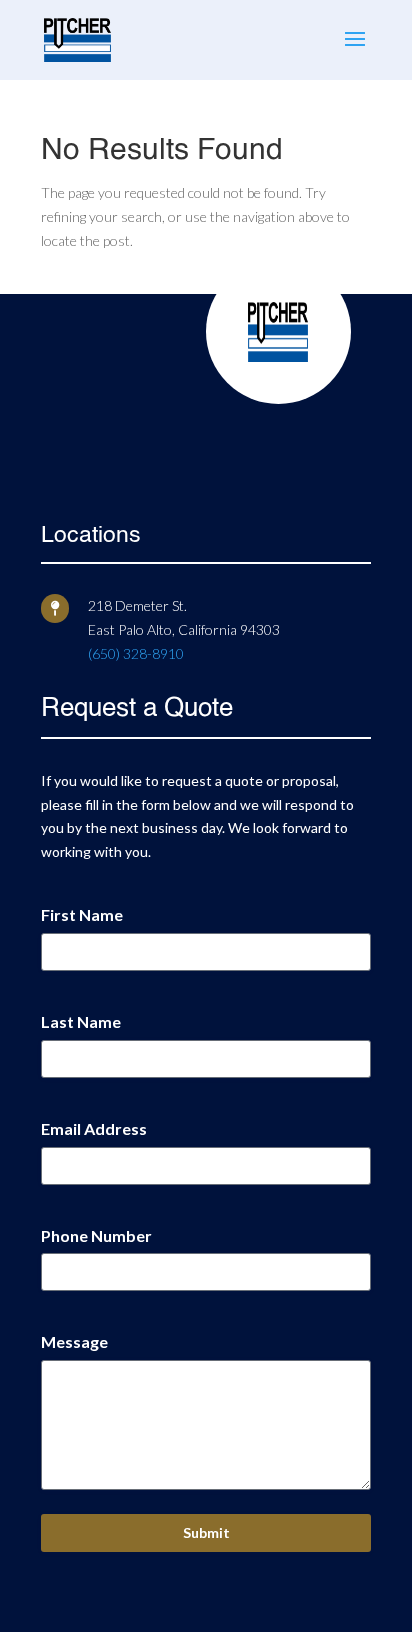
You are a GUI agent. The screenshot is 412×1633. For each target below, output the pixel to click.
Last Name (81, 1021)
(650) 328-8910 (136, 653)
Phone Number (96, 1235)
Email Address (94, 1128)
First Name (82, 914)
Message (74, 1341)
